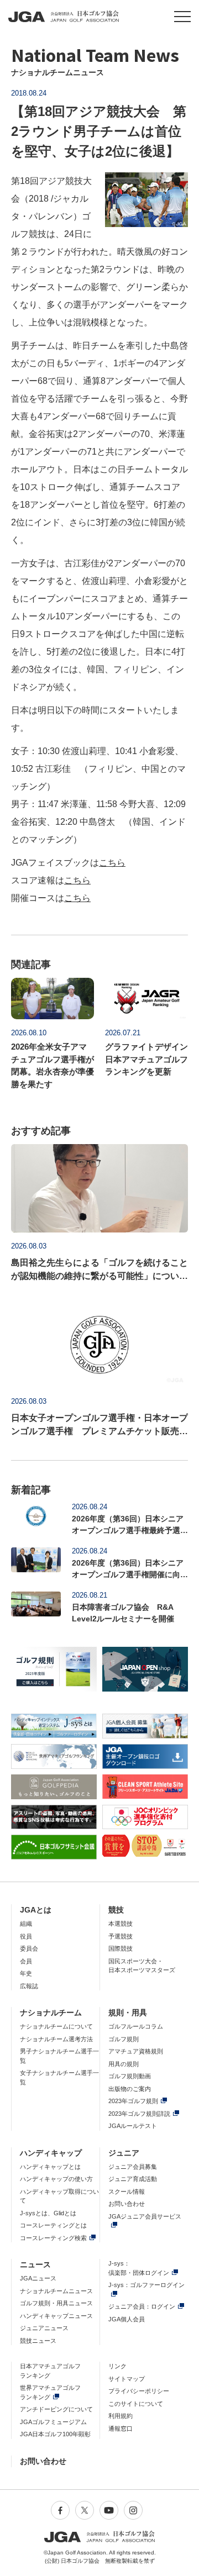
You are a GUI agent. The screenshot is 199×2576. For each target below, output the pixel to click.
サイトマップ (127, 2379)
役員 (26, 1936)
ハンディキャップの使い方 (56, 2179)
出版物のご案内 (130, 2089)
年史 (26, 1973)
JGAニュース (38, 2278)
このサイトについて (136, 2404)
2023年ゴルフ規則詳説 (139, 2114)
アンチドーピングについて (56, 2409)
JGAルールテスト (133, 2126)
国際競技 (121, 1948)
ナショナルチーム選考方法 (56, 2039)
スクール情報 (127, 2192)
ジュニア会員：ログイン (142, 2306)
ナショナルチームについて (56, 2026)
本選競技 (121, 1924)
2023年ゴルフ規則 (133, 2101)
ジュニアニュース (44, 2328)
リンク (117, 2366)
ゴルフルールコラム (136, 2026)
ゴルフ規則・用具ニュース (56, 2303)
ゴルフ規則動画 (130, 2076)
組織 (26, 1924)
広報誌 (29, 1986)
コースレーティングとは (53, 2225)
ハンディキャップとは (50, 2167)
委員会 (29, 1948)
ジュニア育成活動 (133, 2179)
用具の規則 (124, 2064)
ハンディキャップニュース (56, 2316)
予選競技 (121, 1936)
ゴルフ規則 (124, 2039)
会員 (26, 1961)
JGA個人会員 (127, 2319)
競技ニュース (38, 2341)
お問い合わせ (127, 2204)
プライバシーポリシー (139, 2391)
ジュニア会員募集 (133, 2167)
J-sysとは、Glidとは (48, 2213)
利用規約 (121, 2416)
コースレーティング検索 (53, 2238)
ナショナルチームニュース (56, 2291)
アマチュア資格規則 (136, 2051)
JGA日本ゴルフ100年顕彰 (55, 2434)
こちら (112, 863)
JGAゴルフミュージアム (53, 2422)
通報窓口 (121, 2429)
